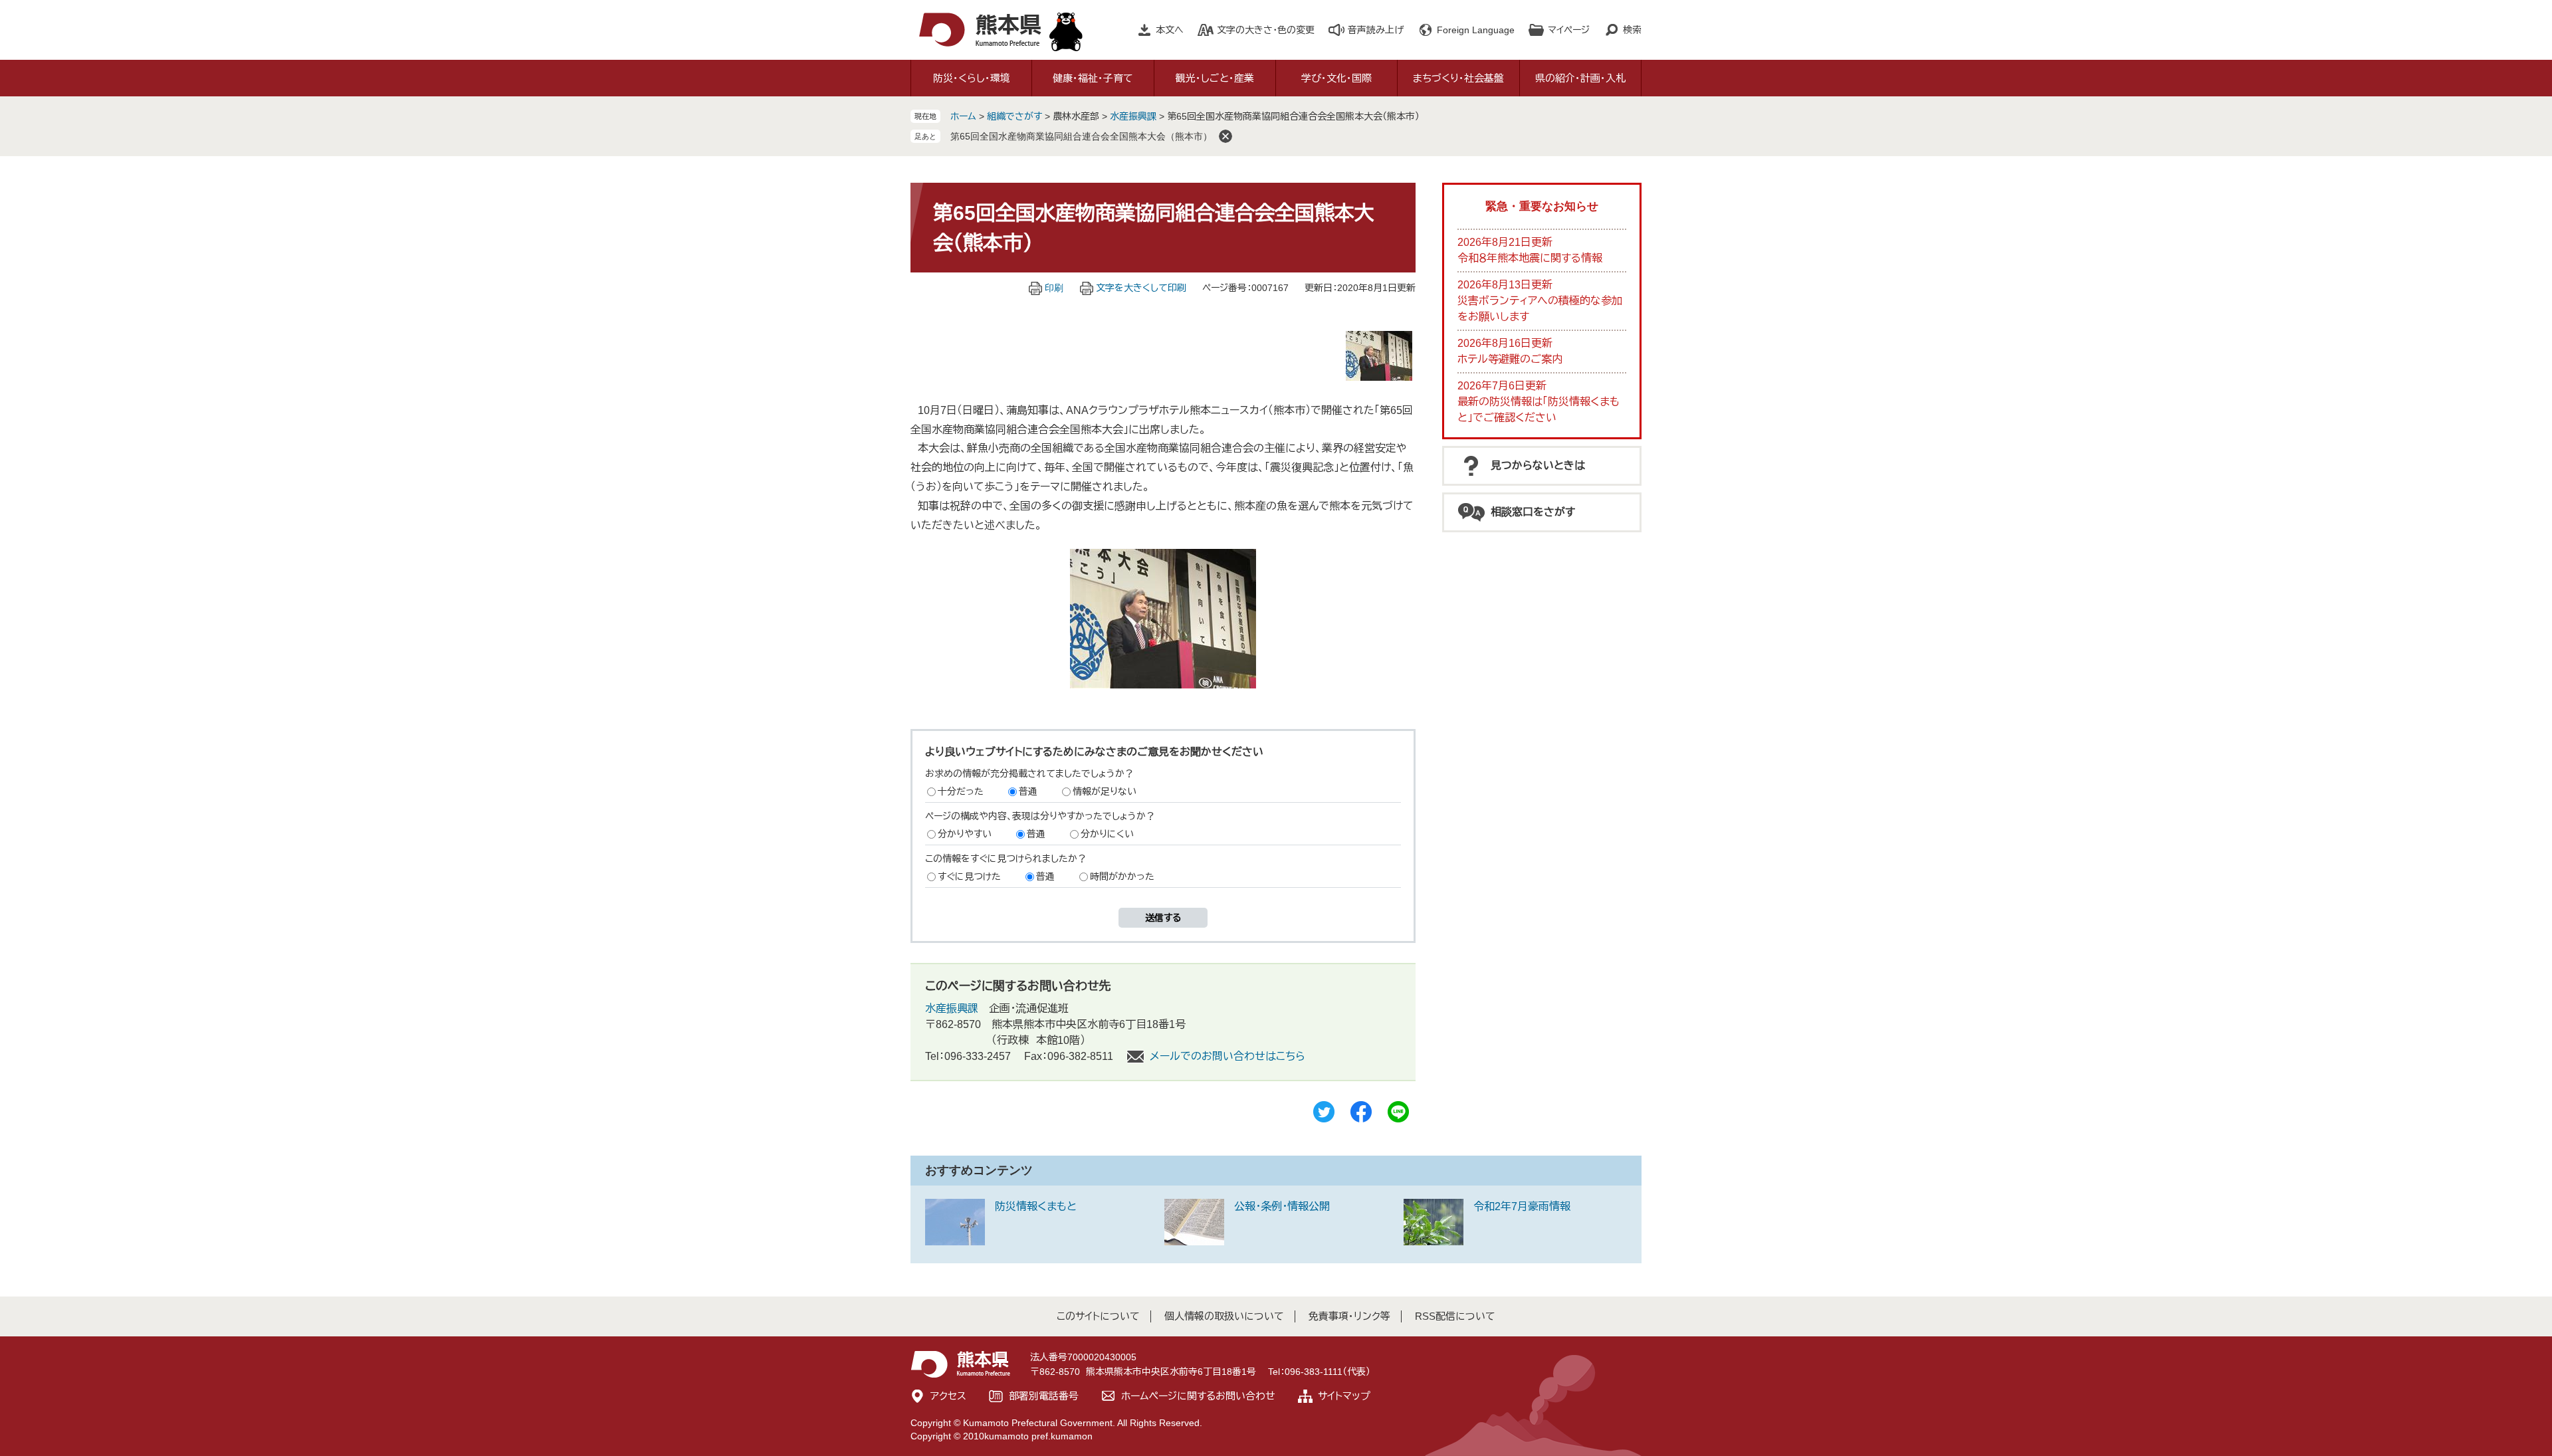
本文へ (1170, 30)
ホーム (963, 116)
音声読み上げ (1376, 30)
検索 (1632, 30)
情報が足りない (1105, 791)
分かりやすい (965, 834)
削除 (1225, 136)
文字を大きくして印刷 (1141, 288)
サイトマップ (1344, 1396)
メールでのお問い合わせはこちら (1227, 1056)
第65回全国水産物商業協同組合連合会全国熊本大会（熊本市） (1081, 136)
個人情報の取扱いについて (1224, 1316)
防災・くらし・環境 (972, 78)
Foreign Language (1476, 30)
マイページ (1569, 30)
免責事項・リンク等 (1349, 1316)
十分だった (961, 791)
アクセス (948, 1396)
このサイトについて (1098, 1316)
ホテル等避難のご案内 (1510, 359)
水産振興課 (1133, 116)
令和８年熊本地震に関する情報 (1530, 258)
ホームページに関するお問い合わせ (1198, 1396)
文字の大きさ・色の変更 (1266, 30)
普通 (1028, 791)
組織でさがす (1014, 116)
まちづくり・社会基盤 (1458, 78)
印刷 (1054, 288)
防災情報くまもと (1036, 1206)
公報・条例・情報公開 (1282, 1206)
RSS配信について (1455, 1316)
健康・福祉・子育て (1093, 78)
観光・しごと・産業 (1215, 78)
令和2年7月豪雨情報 (1522, 1206)
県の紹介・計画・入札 (1580, 78)
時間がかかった (1122, 877)
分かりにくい (1107, 834)
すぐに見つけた (969, 877)
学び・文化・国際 (1336, 78)
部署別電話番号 (1044, 1396)
